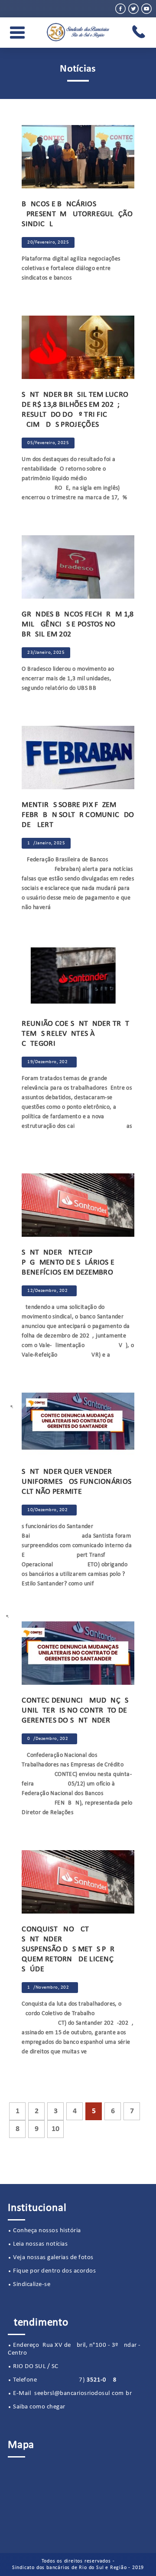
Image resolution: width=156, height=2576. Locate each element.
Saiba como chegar (39, 2407)
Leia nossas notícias (40, 2244)
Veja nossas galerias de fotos (53, 2258)
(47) (78, 2380)
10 (55, 2129)
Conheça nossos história (47, 2231)
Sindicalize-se (32, 2284)
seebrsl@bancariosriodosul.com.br (83, 2393)
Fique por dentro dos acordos (54, 2271)
